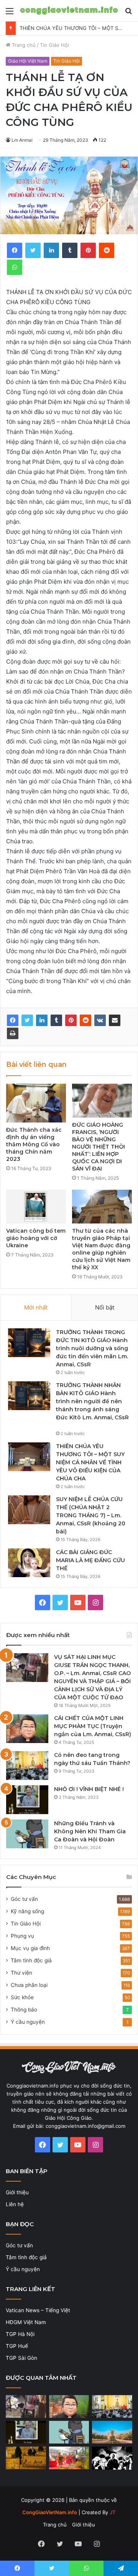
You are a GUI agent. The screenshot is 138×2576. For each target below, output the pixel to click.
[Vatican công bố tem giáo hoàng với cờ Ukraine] (36, 1207)
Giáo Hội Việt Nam (28, 61)
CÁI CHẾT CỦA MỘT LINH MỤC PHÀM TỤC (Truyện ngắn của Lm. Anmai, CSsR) (93, 1726)
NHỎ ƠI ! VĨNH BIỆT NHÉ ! (89, 1789)
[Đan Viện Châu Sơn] (112, 2432)
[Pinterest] (71, 1020)
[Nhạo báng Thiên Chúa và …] (112, 2458)
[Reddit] (85, 1020)
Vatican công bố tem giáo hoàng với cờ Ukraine (36, 1238)
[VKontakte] (100, 1020)
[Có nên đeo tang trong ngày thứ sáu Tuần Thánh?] (27, 1766)
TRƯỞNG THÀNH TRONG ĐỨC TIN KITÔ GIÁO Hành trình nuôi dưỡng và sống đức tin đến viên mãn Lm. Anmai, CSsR (92, 1348)
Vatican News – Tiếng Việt (38, 2310)
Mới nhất (36, 1307)
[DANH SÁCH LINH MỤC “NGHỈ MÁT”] (26, 2458)
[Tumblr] (56, 1020)
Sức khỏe (22, 1997)
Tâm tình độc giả (31, 1960)
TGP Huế (17, 2346)
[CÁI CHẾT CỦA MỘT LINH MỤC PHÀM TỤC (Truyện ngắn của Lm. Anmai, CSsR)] (27, 1729)
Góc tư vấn (24, 1899)
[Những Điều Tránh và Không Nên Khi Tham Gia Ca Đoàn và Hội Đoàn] (27, 1834)
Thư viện (21, 1973)
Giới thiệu (17, 2192)
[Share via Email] (115, 1020)
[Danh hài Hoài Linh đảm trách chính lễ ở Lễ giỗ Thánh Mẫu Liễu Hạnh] (69, 2458)
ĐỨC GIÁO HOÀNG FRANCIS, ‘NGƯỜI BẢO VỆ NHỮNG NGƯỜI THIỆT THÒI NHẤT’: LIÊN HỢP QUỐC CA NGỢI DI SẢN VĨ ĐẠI (99, 1147)
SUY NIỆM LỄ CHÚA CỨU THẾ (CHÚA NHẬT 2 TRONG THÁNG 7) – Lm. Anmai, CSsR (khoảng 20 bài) (91, 1515)
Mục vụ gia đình (30, 1948)
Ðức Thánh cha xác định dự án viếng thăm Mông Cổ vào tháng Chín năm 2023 (34, 1144)
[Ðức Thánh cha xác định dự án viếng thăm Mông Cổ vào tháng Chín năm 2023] (36, 1103)
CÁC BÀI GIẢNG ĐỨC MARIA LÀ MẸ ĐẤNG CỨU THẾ (90, 1560)
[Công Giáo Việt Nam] (69, 11)
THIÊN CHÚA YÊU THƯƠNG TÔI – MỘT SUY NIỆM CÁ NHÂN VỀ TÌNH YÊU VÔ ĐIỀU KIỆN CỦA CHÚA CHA (90, 1462)
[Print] (13, 1033)
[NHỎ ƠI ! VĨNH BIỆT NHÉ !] (27, 1800)
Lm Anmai (22, 140)
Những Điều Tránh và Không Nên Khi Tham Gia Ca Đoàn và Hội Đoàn (90, 1831)
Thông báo (24, 2010)
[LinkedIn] (42, 1020)
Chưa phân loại (29, 1985)
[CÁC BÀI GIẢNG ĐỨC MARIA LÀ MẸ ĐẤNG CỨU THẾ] (29, 1563)
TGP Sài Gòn (21, 2358)
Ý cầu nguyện (28, 2022)
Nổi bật (105, 1307)
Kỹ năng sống (27, 1911)
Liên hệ (15, 2204)
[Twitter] (27, 1020)
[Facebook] (13, 1020)
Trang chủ (23, 45)
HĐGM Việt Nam (26, 2322)
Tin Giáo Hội (54, 45)
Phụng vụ (22, 1936)
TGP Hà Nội (20, 2334)
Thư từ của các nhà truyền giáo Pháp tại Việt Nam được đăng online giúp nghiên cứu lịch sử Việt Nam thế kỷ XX (101, 1249)
